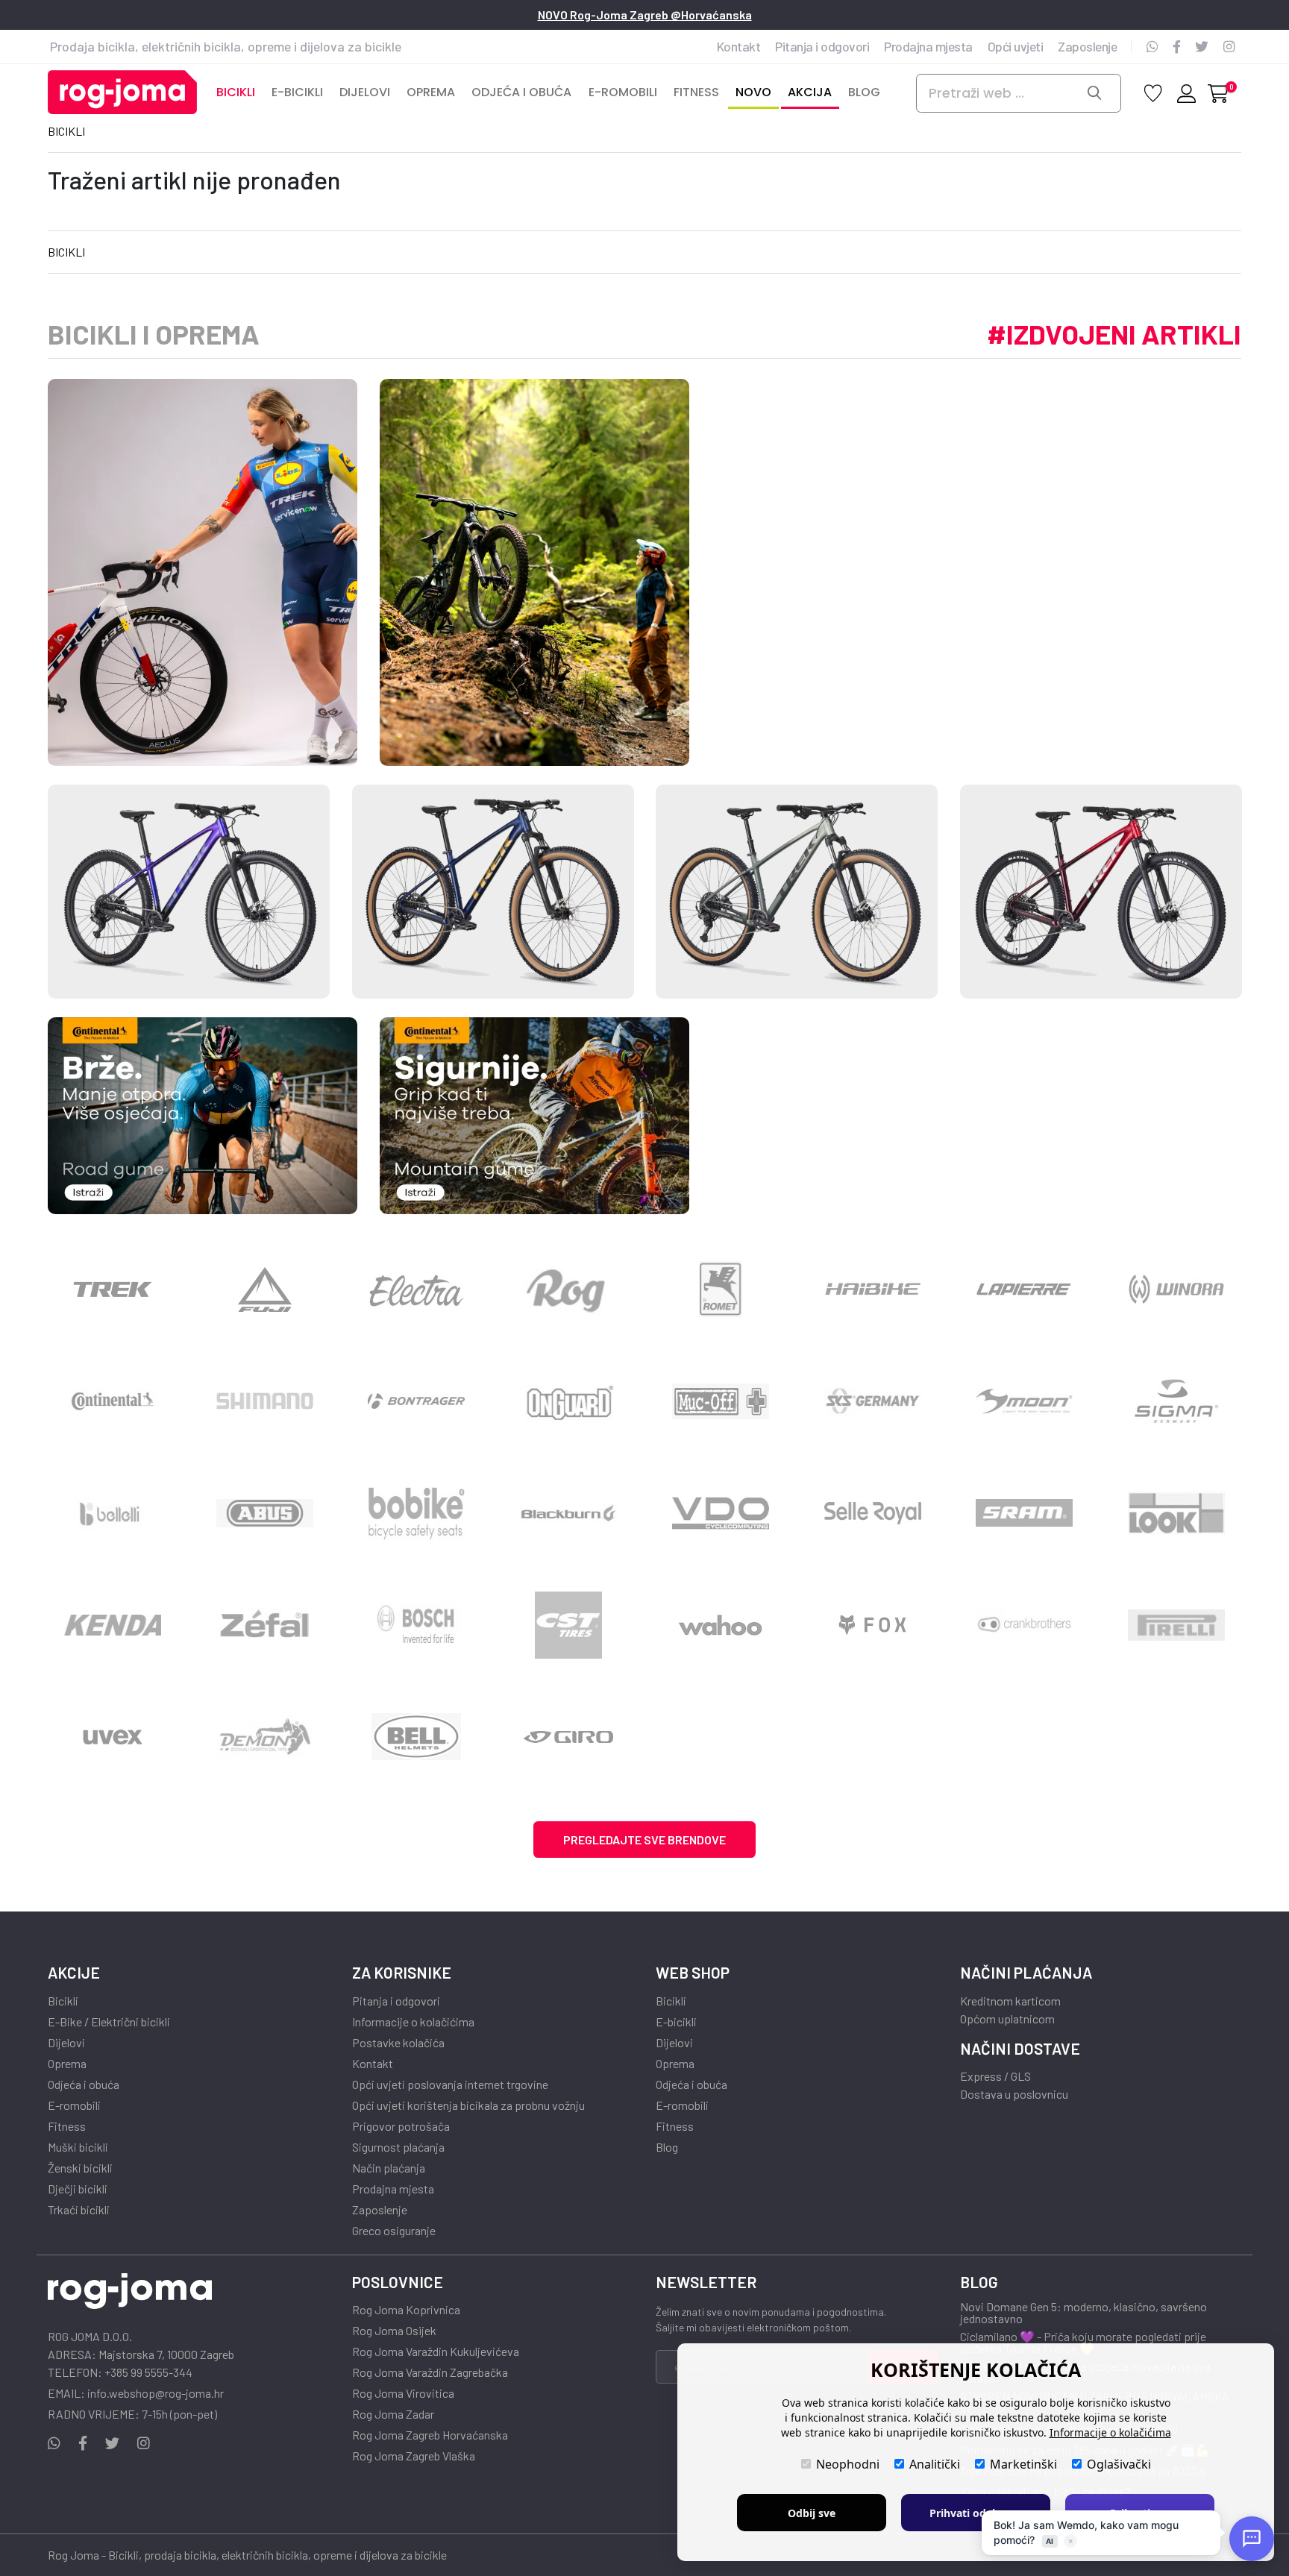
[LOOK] (1176, 1513)
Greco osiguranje (394, 2231)
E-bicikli (676, 2022)
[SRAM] (1025, 1513)
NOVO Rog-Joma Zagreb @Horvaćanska (645, 15)
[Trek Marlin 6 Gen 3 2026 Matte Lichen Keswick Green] (797, 892)
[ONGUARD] (568, 1401)
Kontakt (739, 46)
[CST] (568, 1625)
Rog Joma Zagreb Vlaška (414, 2456)
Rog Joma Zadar (393, 2414)
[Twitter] (1202, 46)
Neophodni (848, 2464)
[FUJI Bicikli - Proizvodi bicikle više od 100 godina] (265, 1289)
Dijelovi (66, 2043)
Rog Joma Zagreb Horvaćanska (430, 2435)
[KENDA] (113, 1625)
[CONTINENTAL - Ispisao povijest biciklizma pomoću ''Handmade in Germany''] (113, 1401)
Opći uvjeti (1016, 46)
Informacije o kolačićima (413, 2022)
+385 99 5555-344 (148, 2372)
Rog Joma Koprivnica (406, 2310)
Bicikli (66, 131)
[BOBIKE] (417, 1513)
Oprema (67, 2064)
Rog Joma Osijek (394, 2331)
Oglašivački (1119, 2464)
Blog (667, 2147)
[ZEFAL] (265, 1625)
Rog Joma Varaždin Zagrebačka (430, 2372)
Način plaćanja (389, 2168)
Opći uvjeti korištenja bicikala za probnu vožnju (468, 2105)
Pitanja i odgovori (822, 46)
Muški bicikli (78, 2147)
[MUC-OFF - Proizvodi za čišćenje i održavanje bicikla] (721, 1401)
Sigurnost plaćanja (398, 2147)
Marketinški (1023, 2464)
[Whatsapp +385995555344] (1152, 46)
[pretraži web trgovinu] (1099, 93)
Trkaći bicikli (79, 2210)
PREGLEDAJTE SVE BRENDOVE (644, 1840)
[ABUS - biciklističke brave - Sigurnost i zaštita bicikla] (265, 1513)
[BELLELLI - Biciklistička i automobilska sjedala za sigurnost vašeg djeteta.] (113, 1513)
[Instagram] (1229, 46)
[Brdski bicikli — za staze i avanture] (534, 572)
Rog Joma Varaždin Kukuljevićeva (436, 2352)
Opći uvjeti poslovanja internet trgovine (450, 2085)
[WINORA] (1176, 1289)
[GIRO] (568, 1737)
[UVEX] (113, 1737)
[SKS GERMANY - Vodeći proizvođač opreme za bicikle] (873, 1401)
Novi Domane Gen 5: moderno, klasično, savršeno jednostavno (1083, 2313)
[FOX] (873, 1625)
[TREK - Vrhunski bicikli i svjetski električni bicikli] (113, 1289)
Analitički (935, 2464)
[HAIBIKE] (873, 1289)
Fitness (67, 2126)
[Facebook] (1177, 46)
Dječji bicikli (78, 2189)
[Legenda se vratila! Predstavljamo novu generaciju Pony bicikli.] (568, 1289)
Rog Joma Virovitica (403, 2393)
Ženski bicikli (80, 2168)
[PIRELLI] (1176, 1625)
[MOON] (1025, 1401)
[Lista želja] (1153, 92)
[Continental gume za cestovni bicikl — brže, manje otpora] (203, 1116)
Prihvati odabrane (976, 2513)
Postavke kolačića (398, 2043)
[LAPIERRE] (1025, 1289)
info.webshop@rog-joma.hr (156, 2393)
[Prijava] (1185, 95)
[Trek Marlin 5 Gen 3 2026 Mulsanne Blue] (493, 892)
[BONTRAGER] (417, 1401)
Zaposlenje (1087, 46)
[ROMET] (721, 1289)
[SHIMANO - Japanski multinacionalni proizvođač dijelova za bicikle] (265, 1401)
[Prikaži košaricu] (1218, 93)
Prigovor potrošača (401, 2126)
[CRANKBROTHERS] (1025, 1625)
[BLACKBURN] (568, 1513)
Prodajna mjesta (928, 46)
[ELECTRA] (417, 1289)
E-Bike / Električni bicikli (109, 2022)
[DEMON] (265, 1737)
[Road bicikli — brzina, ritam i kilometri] (203, 572)
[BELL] (417, 1737)
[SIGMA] (1176, 1401)
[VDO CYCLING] (721, 1513)
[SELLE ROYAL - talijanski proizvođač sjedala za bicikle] (873, 1513)
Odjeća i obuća (84, 2085)
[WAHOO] (721, 1625)
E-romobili (74, 2105)
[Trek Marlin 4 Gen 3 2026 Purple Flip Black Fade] (189, 892)
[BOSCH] (417, 1625)
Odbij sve (812, 2513)
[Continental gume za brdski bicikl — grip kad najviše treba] (534, 1116)
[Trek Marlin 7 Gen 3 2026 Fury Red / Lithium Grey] (1101, 892)
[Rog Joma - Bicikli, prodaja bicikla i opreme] (122, 93)
